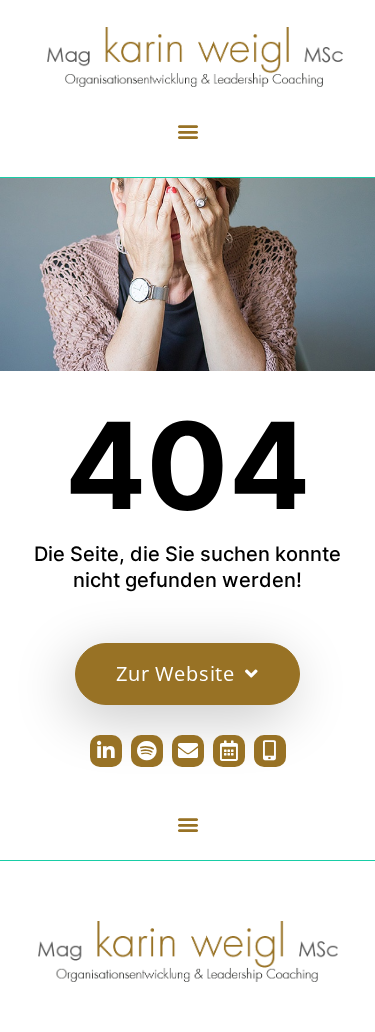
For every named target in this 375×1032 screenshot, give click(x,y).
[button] (187, 130)
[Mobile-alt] (270, 751)
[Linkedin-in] (106, 751)
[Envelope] (188, 751)
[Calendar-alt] (229, 751)
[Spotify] (147, 751)
